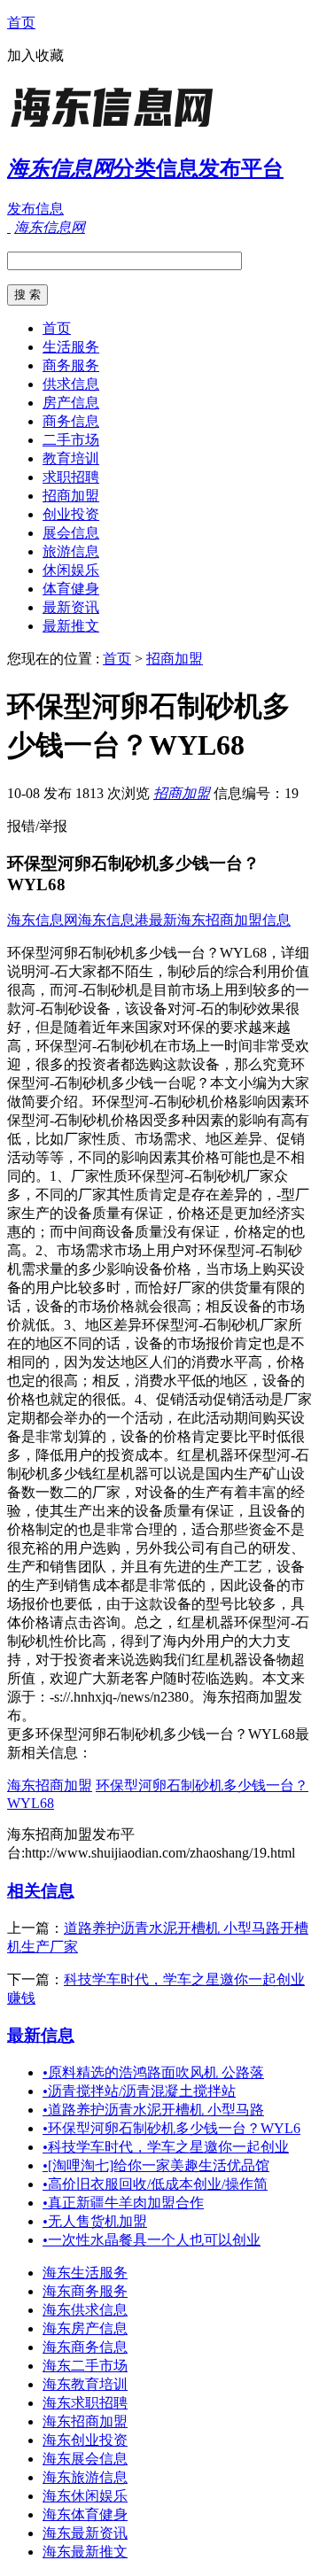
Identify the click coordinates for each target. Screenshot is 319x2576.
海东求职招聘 (85, 2403)
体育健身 (71, 589)
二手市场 (71, 440)
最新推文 (71, 626)
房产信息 (71, 403)
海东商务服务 (85, 2291)
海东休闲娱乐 (85, 2496)
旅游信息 (71, 551)
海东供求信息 (85, 2310)
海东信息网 (43, 920)
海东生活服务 (85, 2273)
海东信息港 (113, 920)
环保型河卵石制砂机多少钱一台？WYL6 (171, 2128)
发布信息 (35, 209)
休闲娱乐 (71, 570)
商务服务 (71, 365)
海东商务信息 (85, 2347)
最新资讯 (71, 607)
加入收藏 (35, 55)
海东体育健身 (85, 2514)
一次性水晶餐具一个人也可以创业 (152, 2240)
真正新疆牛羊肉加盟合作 (123, 2203)
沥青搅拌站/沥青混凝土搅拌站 (139, 2091)
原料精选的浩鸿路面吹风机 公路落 (153, 2072)
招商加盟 (71, 496)
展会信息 (71, 533)
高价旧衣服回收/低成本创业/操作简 (155, 2184)
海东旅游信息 (85, 2477)
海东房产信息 (85, 2328)
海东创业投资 (85, 2440)
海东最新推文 (85, 2552)
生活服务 (71, 347)
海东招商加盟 (50, 1785)
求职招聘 (71, 477)
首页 (21, 23)
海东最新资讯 (85, 2533)
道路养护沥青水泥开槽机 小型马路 (153, 2110)
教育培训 (71, 458)
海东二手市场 (85, 2366)
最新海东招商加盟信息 (220, 920)
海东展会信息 (85, 2459)
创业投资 (71, 514)
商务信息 (71, 421)
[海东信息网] (118, 128)
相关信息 (41, 1891)
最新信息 (41, 2035)
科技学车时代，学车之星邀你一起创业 (166, 2147)
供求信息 (71, 384)
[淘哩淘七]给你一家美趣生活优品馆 (156, 2165)
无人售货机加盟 (95, 2221)
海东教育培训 (85, 2384)
